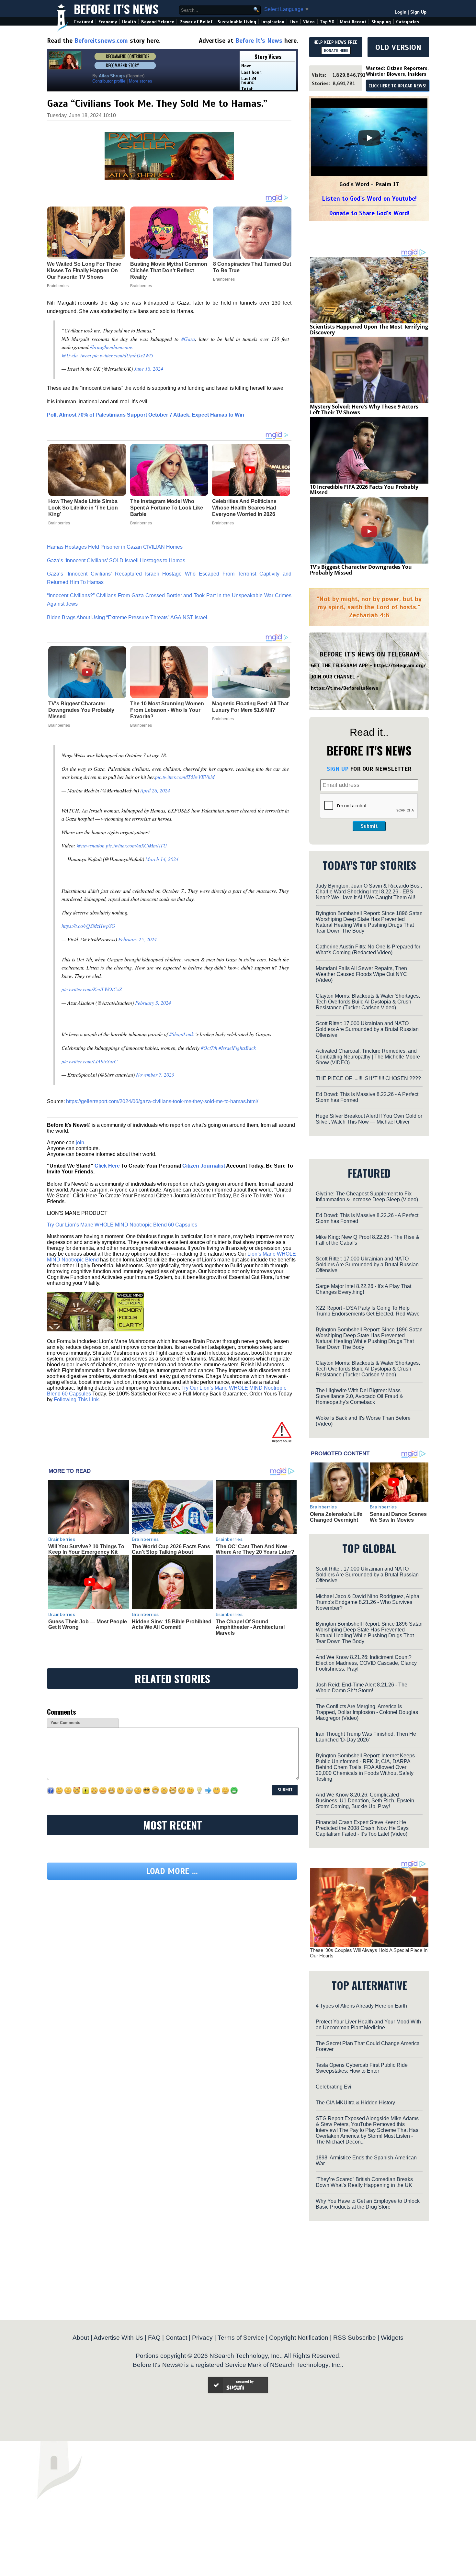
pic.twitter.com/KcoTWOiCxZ (92, 989)
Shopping (381, 22)
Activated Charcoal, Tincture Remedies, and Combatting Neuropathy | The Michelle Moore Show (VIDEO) (368, 1057)
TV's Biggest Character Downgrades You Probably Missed (81, 710)
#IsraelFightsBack (237, 1048)
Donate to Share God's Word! (369, 213)
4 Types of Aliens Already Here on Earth (361, 2006)
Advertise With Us (118, 2338)
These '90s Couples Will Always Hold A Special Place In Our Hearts (369, 1953)
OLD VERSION (398, 47)
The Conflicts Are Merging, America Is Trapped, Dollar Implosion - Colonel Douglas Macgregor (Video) (367, 1712)
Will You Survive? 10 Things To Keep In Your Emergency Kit (86, 1549)
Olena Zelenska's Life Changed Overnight (336, 1517)
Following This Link (76, 1400)
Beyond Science (158, 22)
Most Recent (353, 22)
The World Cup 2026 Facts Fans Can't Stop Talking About (171, 1549)
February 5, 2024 (153, 1003)
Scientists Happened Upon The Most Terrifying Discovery (369, 330)
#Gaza (188, 339)
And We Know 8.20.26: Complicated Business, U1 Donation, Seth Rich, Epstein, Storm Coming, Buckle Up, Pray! (366, 1801)
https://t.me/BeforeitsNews (345, 688)
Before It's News (116, 9)
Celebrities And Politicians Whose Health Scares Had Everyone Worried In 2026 (244, 508)
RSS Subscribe (355, 2338)
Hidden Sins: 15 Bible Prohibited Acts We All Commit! (172, 1624)
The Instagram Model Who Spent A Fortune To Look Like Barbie (167, 508)
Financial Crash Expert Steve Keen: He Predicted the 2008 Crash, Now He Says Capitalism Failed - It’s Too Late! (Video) (362, 1828)
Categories (408, 22)
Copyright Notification (299, 2338)
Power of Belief (196, 22)
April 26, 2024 (155, 790)
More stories (141, 81)
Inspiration (273, 22)
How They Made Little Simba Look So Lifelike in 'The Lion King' (83, 508)
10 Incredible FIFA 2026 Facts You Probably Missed (364, 490)
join (80, 1142)
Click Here (107, 1166)
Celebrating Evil (334, 2087)
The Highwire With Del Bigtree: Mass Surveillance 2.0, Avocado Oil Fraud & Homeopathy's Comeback (359, 1396)
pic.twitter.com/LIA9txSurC (90, 1061)
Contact (176, 2338)
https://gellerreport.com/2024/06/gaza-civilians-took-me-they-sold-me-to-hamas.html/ (162, 1101)
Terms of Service (241, 2338)
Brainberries (59, 523)
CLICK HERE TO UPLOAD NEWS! (397, 86)
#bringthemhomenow (112, 347)
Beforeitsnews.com (101, 41)
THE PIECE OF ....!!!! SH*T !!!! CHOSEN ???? (368, 1078)
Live (294, 22)
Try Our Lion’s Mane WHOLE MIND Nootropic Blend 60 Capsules (122, 1225)
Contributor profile (109, 81)
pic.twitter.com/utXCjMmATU (136, 845)
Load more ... (172, 1871)
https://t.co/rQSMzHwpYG (88, 926)
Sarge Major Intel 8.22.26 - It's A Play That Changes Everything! (363, 1289)
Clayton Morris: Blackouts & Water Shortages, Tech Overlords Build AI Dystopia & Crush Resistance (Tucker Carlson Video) (368, 1002)
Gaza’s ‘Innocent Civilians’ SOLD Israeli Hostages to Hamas (116, 560)
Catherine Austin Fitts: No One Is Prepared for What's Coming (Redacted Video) (368, 950)
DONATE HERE (336, 50)
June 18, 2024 (149, 369)
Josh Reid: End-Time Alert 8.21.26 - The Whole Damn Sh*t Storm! (362, 1688)
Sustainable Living (237, 22)
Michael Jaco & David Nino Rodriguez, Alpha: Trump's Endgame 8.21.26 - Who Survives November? (368, 1602)
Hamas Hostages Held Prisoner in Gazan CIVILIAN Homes (115, 547)
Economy (108, 22)
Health (129, 22)
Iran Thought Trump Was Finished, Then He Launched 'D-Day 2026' (366, 1737)
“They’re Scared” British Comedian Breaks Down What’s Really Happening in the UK (364, 2182)
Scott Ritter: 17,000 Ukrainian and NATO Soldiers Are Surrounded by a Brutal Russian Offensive (367, 1029)
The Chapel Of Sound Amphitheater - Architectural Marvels (250, 1627)
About (81, 2338)
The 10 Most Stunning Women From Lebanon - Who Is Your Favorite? (167, 710)
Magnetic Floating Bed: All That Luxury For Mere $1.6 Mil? (250, 707)
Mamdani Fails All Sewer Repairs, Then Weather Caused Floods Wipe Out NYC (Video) (361, 974)
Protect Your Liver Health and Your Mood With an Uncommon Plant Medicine (368, 2025)
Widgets (392, 2338)
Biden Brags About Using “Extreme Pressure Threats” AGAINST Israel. (128, 617)
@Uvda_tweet (76, 355)
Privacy (202, 2338)
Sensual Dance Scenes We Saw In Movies (398, 1517)
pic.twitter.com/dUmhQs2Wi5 (123, 355)
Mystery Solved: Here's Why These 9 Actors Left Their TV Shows (364, 409)
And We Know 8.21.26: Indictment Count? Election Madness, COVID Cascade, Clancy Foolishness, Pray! (366, 1663)
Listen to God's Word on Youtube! (369, 199)
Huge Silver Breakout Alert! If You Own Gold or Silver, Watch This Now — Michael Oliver (369, 1119)
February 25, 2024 (137, 939)
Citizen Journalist (204, 1166)
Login (401, 12)
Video (309, 22)
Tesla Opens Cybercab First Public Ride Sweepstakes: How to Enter (362, 2068)
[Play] (369, 138)
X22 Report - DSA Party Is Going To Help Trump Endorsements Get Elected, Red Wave (368, 1311)
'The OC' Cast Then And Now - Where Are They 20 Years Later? (255, 1549)
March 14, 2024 (162, 859)
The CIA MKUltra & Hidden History (355, 2103)
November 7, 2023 (155, 1075)
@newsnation (91, 845)
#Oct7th (209, 1048)
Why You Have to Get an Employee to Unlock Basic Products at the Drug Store (368, 2204)
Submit (369, 826)
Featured (84, 22)
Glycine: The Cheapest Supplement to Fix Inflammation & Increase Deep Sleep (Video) (367, 1197)
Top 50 (327, 22)
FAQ (154, 2338)
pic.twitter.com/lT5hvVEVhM (185, 777)
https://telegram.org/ (400, 666)
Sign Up (418, 12)
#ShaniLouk (181, 1034)
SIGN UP (338, 769)
